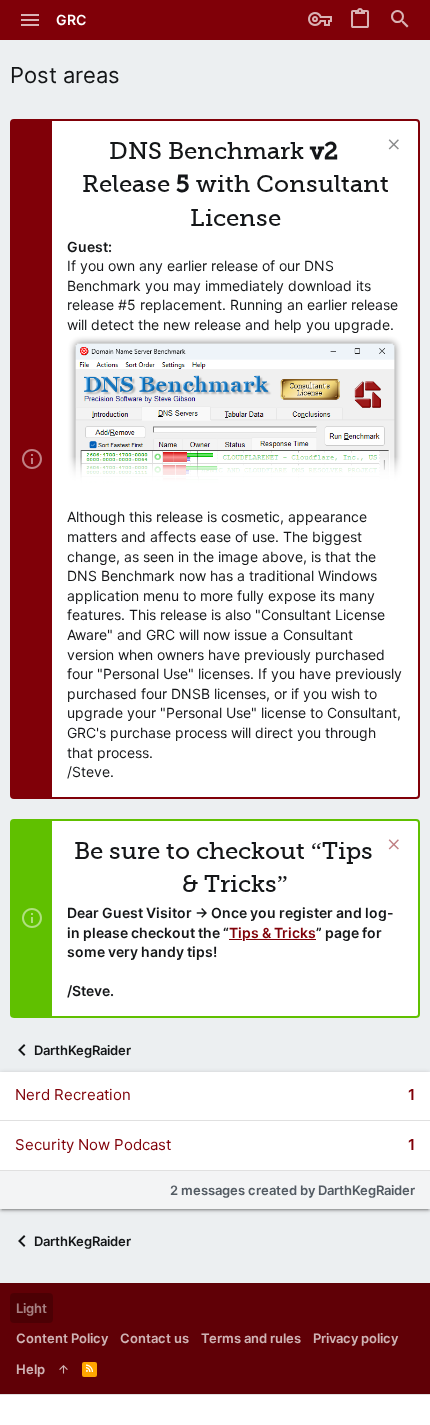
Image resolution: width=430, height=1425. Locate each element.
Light (31, 1308)
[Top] (63, 1369)
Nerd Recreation (73, 1094)
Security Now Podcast (93, 1144)
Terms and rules (251, 1338)
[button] (30, 20)
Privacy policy (355, 1338)
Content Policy (62, 1338)
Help (30, 1369)
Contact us (154, 1338)
